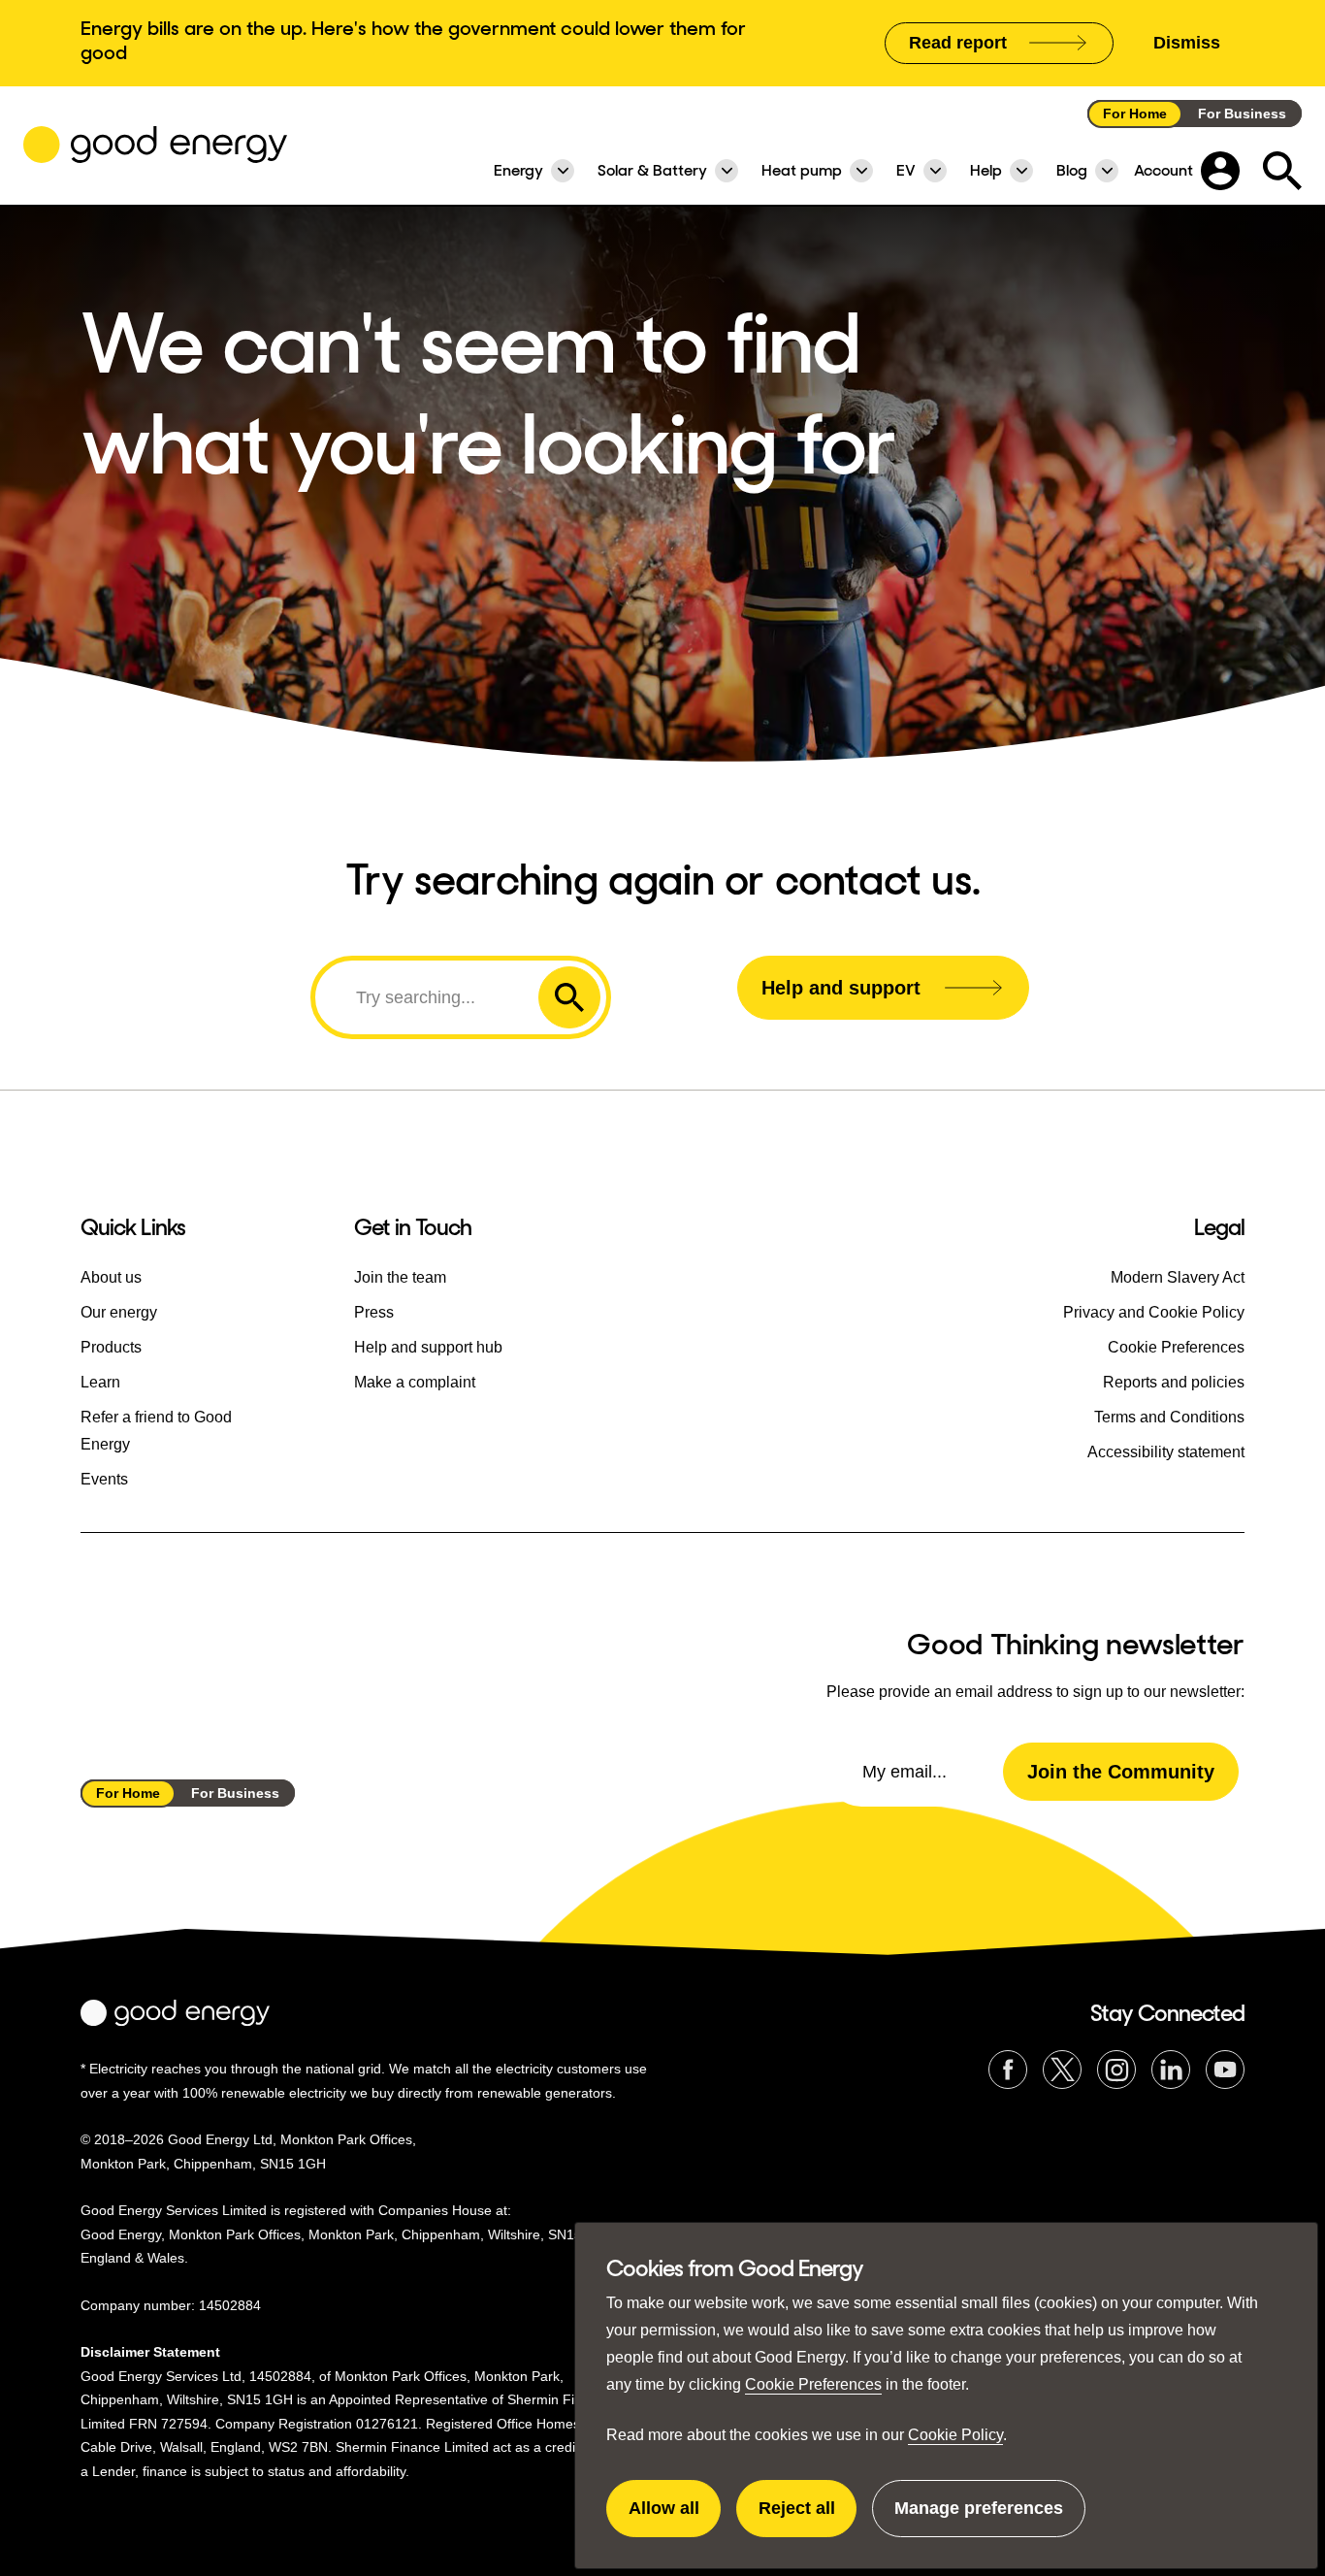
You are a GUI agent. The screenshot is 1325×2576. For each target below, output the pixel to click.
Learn (100, 1382)
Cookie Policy (955, 2435)
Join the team (400, 1277)
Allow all (675, 2518)
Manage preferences (979, 2518)
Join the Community (1121, 1772)
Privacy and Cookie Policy (1154, 1312)
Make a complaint (415, 1382)
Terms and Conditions (1169, 1417)
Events (104, 1479)
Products (111, 1347)
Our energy (119, 1312)
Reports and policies (1174, 1382)
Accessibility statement (1166, 1452)
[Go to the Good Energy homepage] (155, 145)
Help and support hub (428, 1347)
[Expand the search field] (1282, 171)
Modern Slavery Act (1178, 1277)
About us (111, 1277)
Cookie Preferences (813, 2384)
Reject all (808, 2518)
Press (374, 1312)
